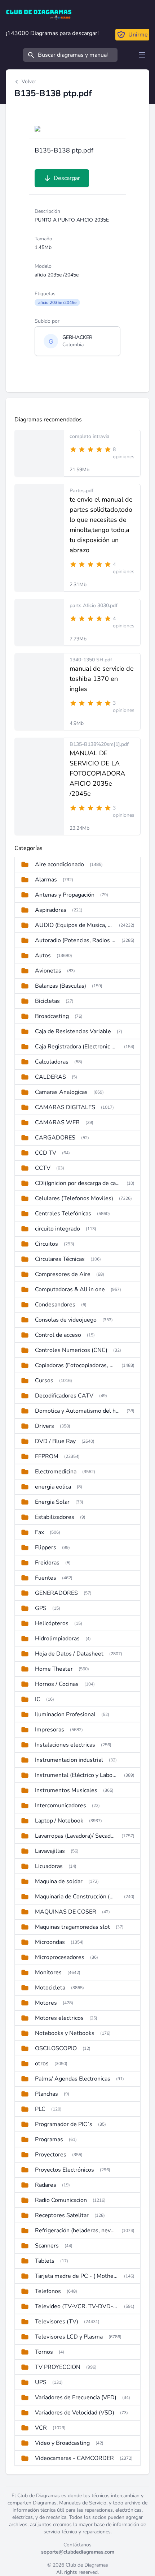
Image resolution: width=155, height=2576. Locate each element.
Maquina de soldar (59, 1881)
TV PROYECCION (58, 2367)
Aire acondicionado (59, 864)
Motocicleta (50, 1988)
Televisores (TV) (57, 2322)
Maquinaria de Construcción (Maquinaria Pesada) (77, 1897)
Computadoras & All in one (70, 1289)
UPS (41, 2382)
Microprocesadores (60, 1957)
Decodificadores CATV (64, 1396)
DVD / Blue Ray (55, 1441)
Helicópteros (52, 1623)
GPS (41, 1608)
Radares (46, 2185)
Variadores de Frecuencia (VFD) (76, 2397)
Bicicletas (47, 1001)
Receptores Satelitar (62, 2215)
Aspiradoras (51, 910)
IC (38, 1699)
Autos (43, 956)
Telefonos (48, 2291)
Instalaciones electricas (65, 1745)
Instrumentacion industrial (69, 1760)
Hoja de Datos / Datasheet (69, 1654)
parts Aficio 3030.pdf (94, 606)
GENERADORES (56, 1593)
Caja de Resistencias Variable (73, 1031)
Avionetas (48, 971)
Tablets (45, 2261)
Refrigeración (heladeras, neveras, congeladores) (75, 2231)
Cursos (44, 1381)
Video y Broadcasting (62, 2443)
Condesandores (55, 1305)
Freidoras (47, 1563)
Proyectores (51, 2155)
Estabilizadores (55, 1517)
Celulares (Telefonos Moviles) (74, 1198)
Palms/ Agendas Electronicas (73, 2079)
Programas (49, 2139)
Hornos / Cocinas (57, 1684)
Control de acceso (58, 1335)
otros (42, 2064)
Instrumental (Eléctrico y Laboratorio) (77, 1775)
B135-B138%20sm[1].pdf (99, 744)
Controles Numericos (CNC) (71, 1350)
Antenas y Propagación (65, 895)
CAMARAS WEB (57, 1122)
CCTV (43, 1168)
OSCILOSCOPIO (56, 2048)
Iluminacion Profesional (65, 1714)
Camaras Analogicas (61, 1092)
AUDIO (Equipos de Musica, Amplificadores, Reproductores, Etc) (74, 925)
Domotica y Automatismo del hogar (78, 1411)
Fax (39, 1532)
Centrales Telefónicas (63, 1214)
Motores (46, 2003)
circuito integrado (57, 1229)
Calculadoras (52, 1062)
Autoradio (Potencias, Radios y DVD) (75, 940)
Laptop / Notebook (59, 1821)
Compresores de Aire (63, 1274)
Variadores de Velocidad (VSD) (75, 2413)
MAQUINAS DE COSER (66, 1912)
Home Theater (54, 1669)
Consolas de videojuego (66, 1320)
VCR (41, 2428)
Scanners (47, 2246)
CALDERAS (50, 1077)
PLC (40, 2109)
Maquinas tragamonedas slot (72, 1927)
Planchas (46, 2094)
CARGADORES (55, 1138)
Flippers (46, 1547)
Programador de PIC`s (64, 2124)
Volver (29, 81)
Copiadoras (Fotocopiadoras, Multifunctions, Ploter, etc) (75, 1365)
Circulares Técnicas (60, 1259)
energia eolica (53, 1487)
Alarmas (46, 880)
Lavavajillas (50, 1851)
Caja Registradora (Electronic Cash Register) (77, 1047)
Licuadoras (49, 1866)
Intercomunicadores (61, 1806)
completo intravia (90, 436)
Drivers (45, 1426)
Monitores (48, 1972)
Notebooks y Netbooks (65, 2033)
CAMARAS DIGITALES (65, 1107)
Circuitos (46, 1244)
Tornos (44, 2352)
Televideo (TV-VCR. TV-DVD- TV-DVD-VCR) (77, 2306)
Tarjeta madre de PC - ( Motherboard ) (77, 2276)
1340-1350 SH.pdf (91, 660)
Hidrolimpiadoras (57, 1639)
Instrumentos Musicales (66, 1790)
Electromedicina (56, 1472)
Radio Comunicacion (61, 2200)
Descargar (67, 178)
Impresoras (50, 1730)
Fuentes (46, 1578)
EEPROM (47, 1456)
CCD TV (46, 1153)
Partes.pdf (81, 491)
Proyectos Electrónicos (65, 2170)
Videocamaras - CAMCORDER (74, 2458)
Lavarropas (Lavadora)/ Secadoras (75, 1836)
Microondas (50, 1942)
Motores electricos (59, 2018)
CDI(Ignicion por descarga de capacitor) (78, 1183)
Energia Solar (52, 1502)
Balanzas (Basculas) (61, 986)
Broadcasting (52, 1016)
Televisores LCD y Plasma (69, 2337)
